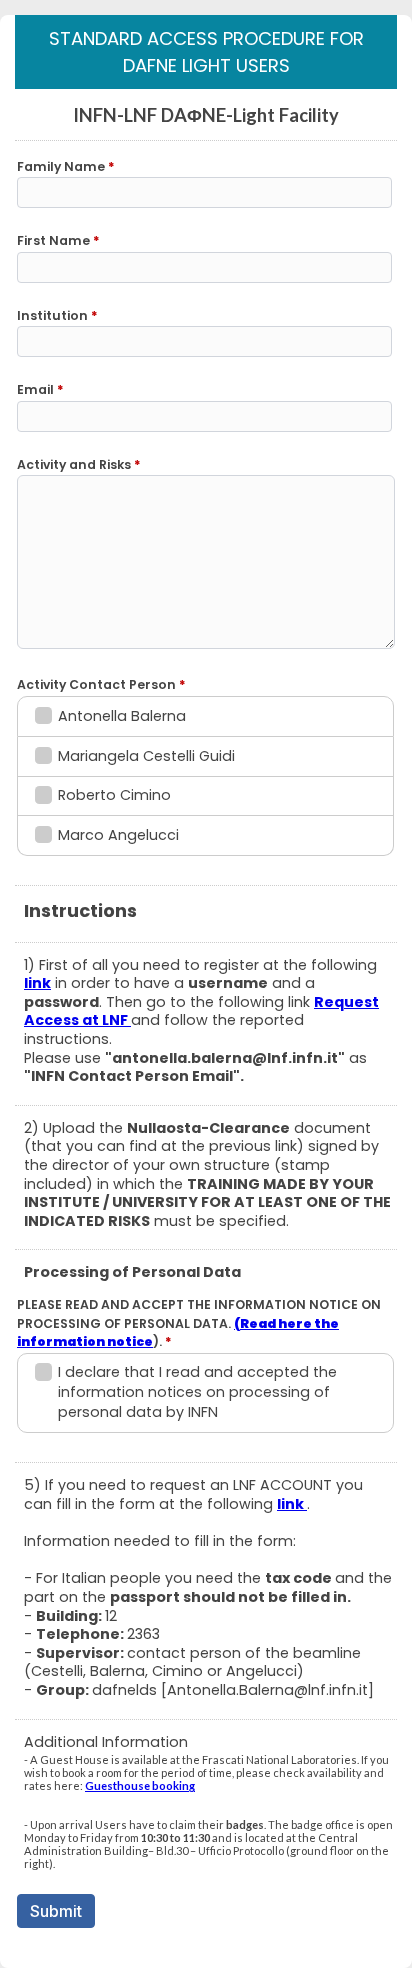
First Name (58, 240)
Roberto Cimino (114, 795)
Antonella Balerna (122, 716)
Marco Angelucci (118, 835)
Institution (57, 315)
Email (40, 389)
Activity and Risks (79, 464)
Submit (56, 1911)
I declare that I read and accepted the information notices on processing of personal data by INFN (197, 1392)
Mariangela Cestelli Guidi (146, 756)
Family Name (66, 166)
